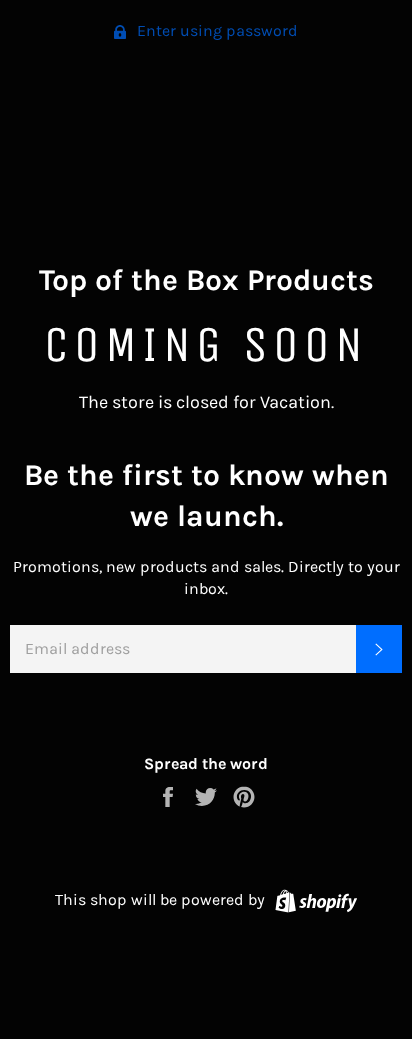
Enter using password (215, 30)
